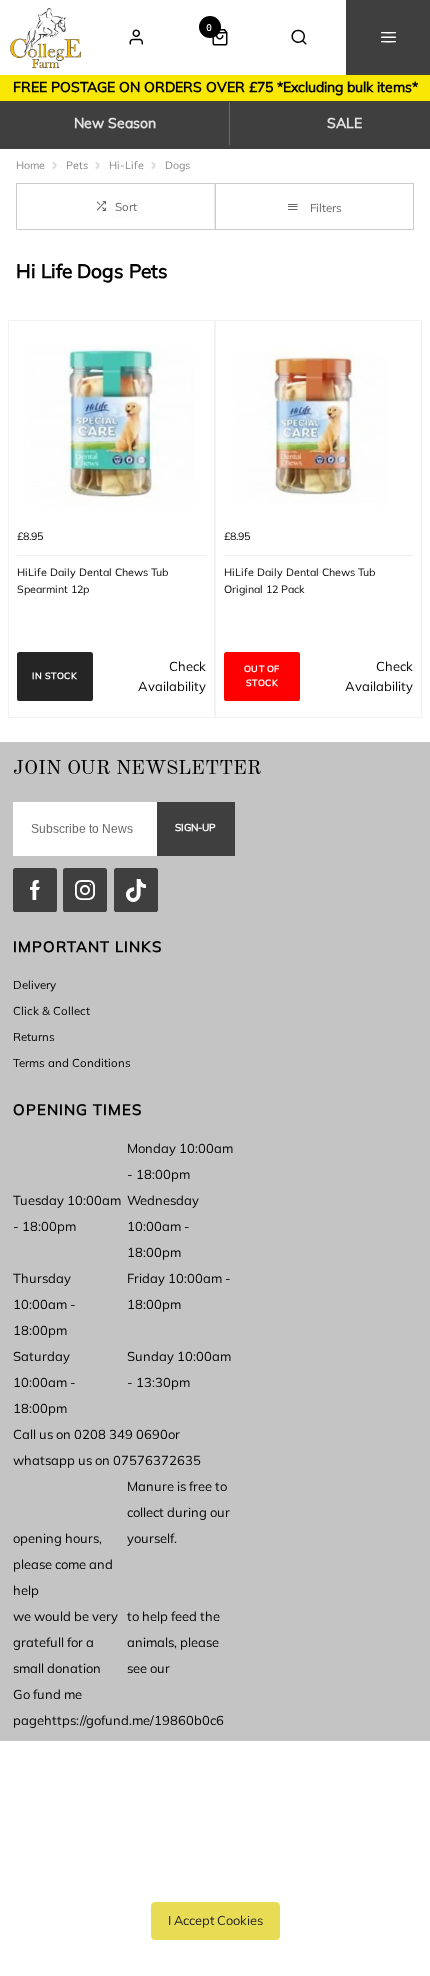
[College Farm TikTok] (136, 890)
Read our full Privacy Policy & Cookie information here (215, 1876)
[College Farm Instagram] (85, 890)
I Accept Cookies (215, 1920)
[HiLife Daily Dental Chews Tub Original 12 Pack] (318, 423)
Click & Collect (51, 1010)
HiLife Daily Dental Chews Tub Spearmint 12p (92, 580)
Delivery (34, 984)
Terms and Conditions (72, 1062)
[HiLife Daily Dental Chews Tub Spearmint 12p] (111, 423)
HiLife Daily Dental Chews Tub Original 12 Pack (299, 580)
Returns (34, 1036)
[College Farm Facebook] (35, 890)
